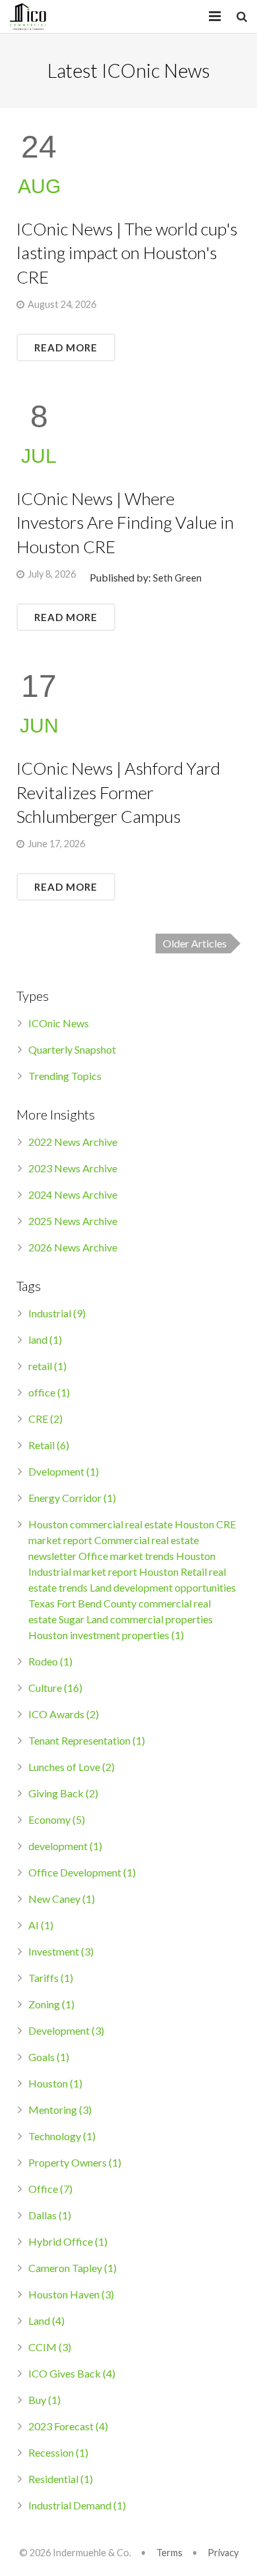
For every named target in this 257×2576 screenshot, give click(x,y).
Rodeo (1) (50, 1661)
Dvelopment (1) (64, 1471)
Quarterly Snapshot (72, 1049)
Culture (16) (55, 1688)
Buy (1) (44, 2400)
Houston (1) (55, 2083)
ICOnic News (59, 1023)
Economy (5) (57, 1819)
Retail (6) (49, 1445)
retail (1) (47, 1366)
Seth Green (177, 578)
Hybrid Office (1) (68, 2241)
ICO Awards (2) (64, 1714)
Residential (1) (61, 2479)
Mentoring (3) (60, 2110)
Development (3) (66, 2030)
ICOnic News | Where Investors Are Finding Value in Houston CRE (125, 523)
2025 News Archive (73, 1221)
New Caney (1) (62, 1899)
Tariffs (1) (51, 1978)
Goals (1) (49, 2057)
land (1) (45, 1339)
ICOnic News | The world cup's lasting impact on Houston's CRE (127, 253)
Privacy (223, 2553)
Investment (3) (61, 1951)
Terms (169, 2553)
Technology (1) (62, 2136)
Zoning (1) (51, 2004)
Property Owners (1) (75, 2162)
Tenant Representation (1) (87, 1740)
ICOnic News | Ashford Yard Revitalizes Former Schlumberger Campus (118, 792)
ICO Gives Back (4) (72, 2373)
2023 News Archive (73, 1168)
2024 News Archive (73, 1194)
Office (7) (50, 2189)
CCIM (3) (50, 2347)
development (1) (65, 1846)
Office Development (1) (82, 1872)
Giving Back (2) (63, 1793)
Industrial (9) (57, 1313)
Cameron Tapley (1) (72, 2268)
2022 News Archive (73, 1142)
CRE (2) (45, 1419)
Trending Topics (65, 1076)
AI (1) (41, 1925)
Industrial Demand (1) (77, 2505)
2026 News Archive (73, 1247)
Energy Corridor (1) (72, 1498)
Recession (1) (58, 2452)
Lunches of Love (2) (71, 1767)
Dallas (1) (50, 2215)
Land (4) (46, 2321)
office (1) (49, 1392)
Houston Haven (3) (71, 2294)
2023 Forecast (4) (68, 2426)
